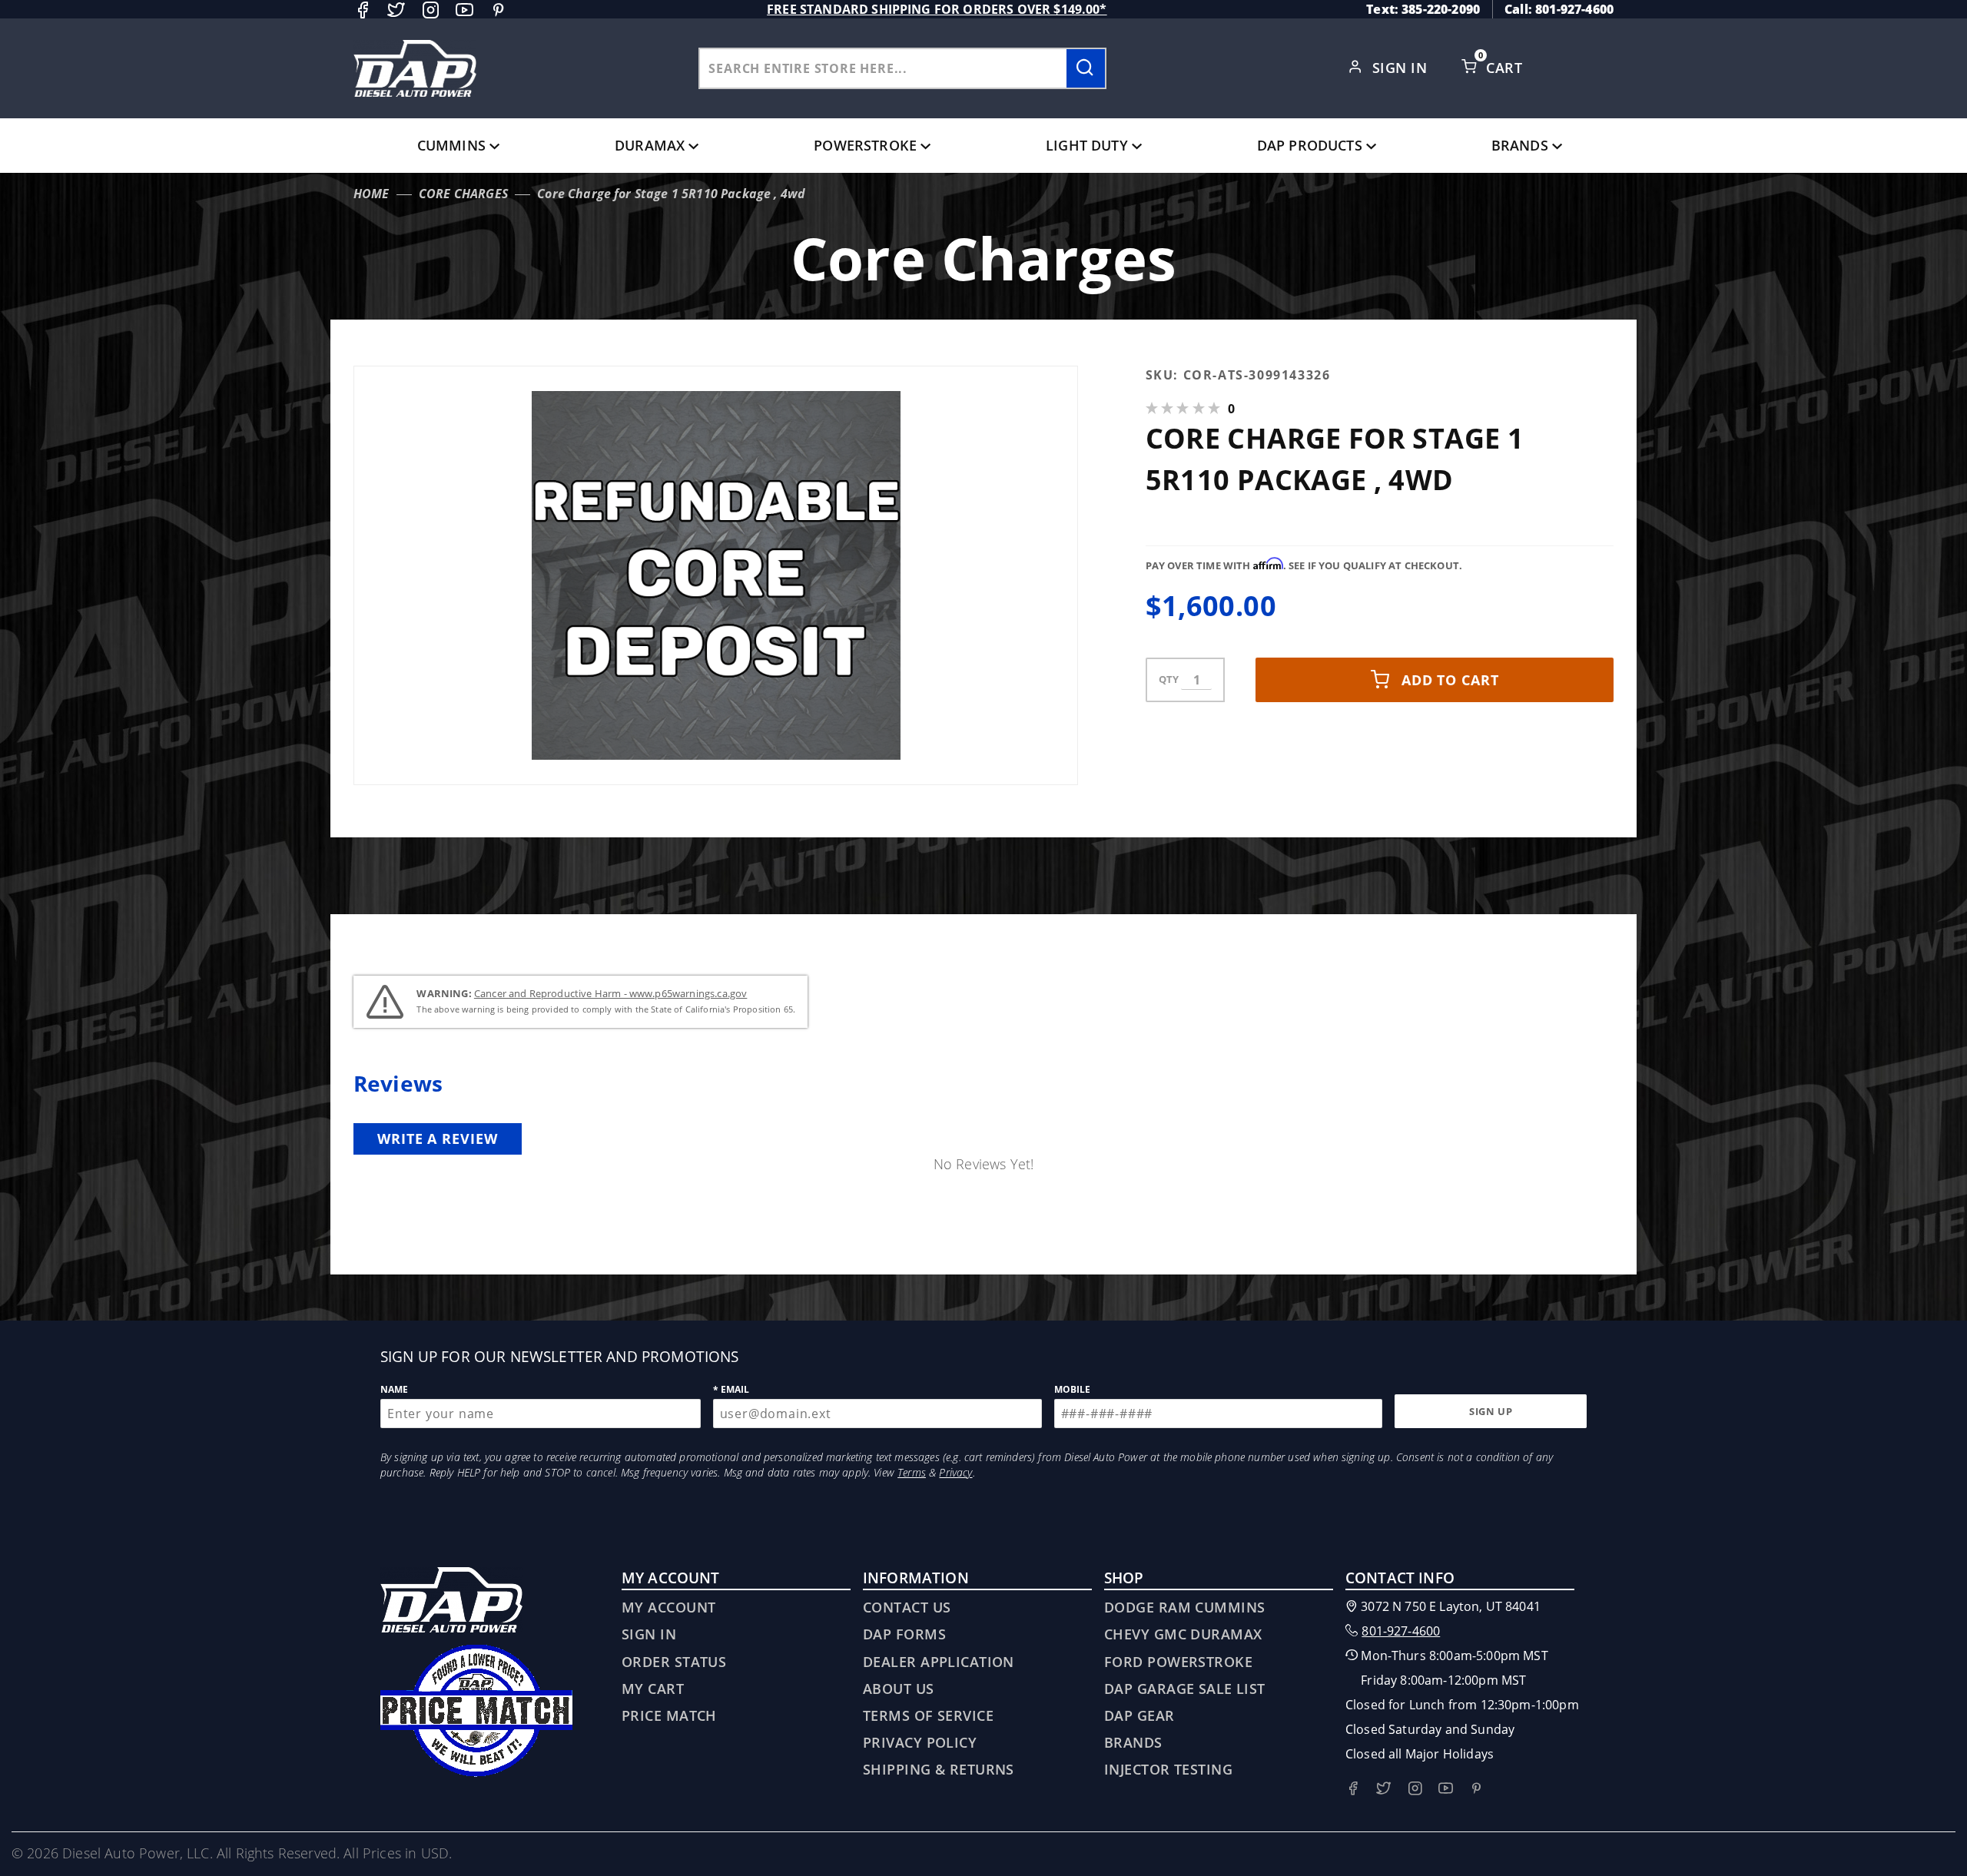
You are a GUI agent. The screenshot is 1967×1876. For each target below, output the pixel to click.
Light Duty (1087, 145)
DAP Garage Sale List (1185, 1689)
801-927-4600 (1401, 1631)
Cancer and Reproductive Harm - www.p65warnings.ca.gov (610, 993)
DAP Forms (904, 1634)
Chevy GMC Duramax (1183, 1634)
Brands (1520, 145)
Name (395, 1389)
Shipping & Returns (939, 1769)
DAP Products (1310, 145)
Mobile (1073, 1389)
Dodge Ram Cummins (1184, 1607)
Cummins (451, 145)
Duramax (650, 145)
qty (1169, 679)
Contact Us (907, 1607)
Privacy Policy (920, 1742)
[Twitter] (396, 10)
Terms (912, 1472)
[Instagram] (431, 10)
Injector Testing (1168, 1769)
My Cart (653, 1689)
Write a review (438, 1139)
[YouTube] (464, 10)
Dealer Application (939, 1662)
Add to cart (1450, 680)
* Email (731, 1389)
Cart (1506, 68)
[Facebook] (362, 10)
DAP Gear (1139, 1715)
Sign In (1402, 68)
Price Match (669, 1715)
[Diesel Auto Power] (415, 68)
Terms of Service (928, 1715)
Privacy (955, 1472)
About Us (899, 1689)
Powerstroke (865, 145)
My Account (668, 1607)
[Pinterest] (498, 10)
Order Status (674, 1662)
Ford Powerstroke (1178, 1662)
